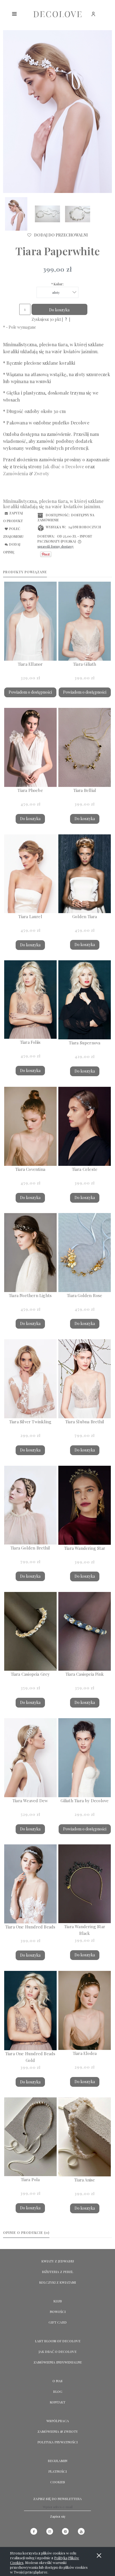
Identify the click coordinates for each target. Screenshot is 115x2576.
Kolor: (57, 284)
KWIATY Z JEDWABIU (58, 2261)
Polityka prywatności (57, 2442)
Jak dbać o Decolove (57, 2351)
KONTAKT (57, 2402)
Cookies (58, 2482)
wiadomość (15, 441)
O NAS (57, 2381)
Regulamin (57, 2461)
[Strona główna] (57, 14)
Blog (58, 2391)
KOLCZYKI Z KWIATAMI (57, 2282)
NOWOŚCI (58, 2312)
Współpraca (58, 2421)
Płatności (57, 2471)
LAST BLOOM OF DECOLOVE (58, 2341)
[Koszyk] (108, 17)
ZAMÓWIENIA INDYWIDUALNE (58, 2362)
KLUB (58, 2301)
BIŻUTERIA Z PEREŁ (57, 2272)
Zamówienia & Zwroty (58, 2431)
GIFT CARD (58, 2322)
